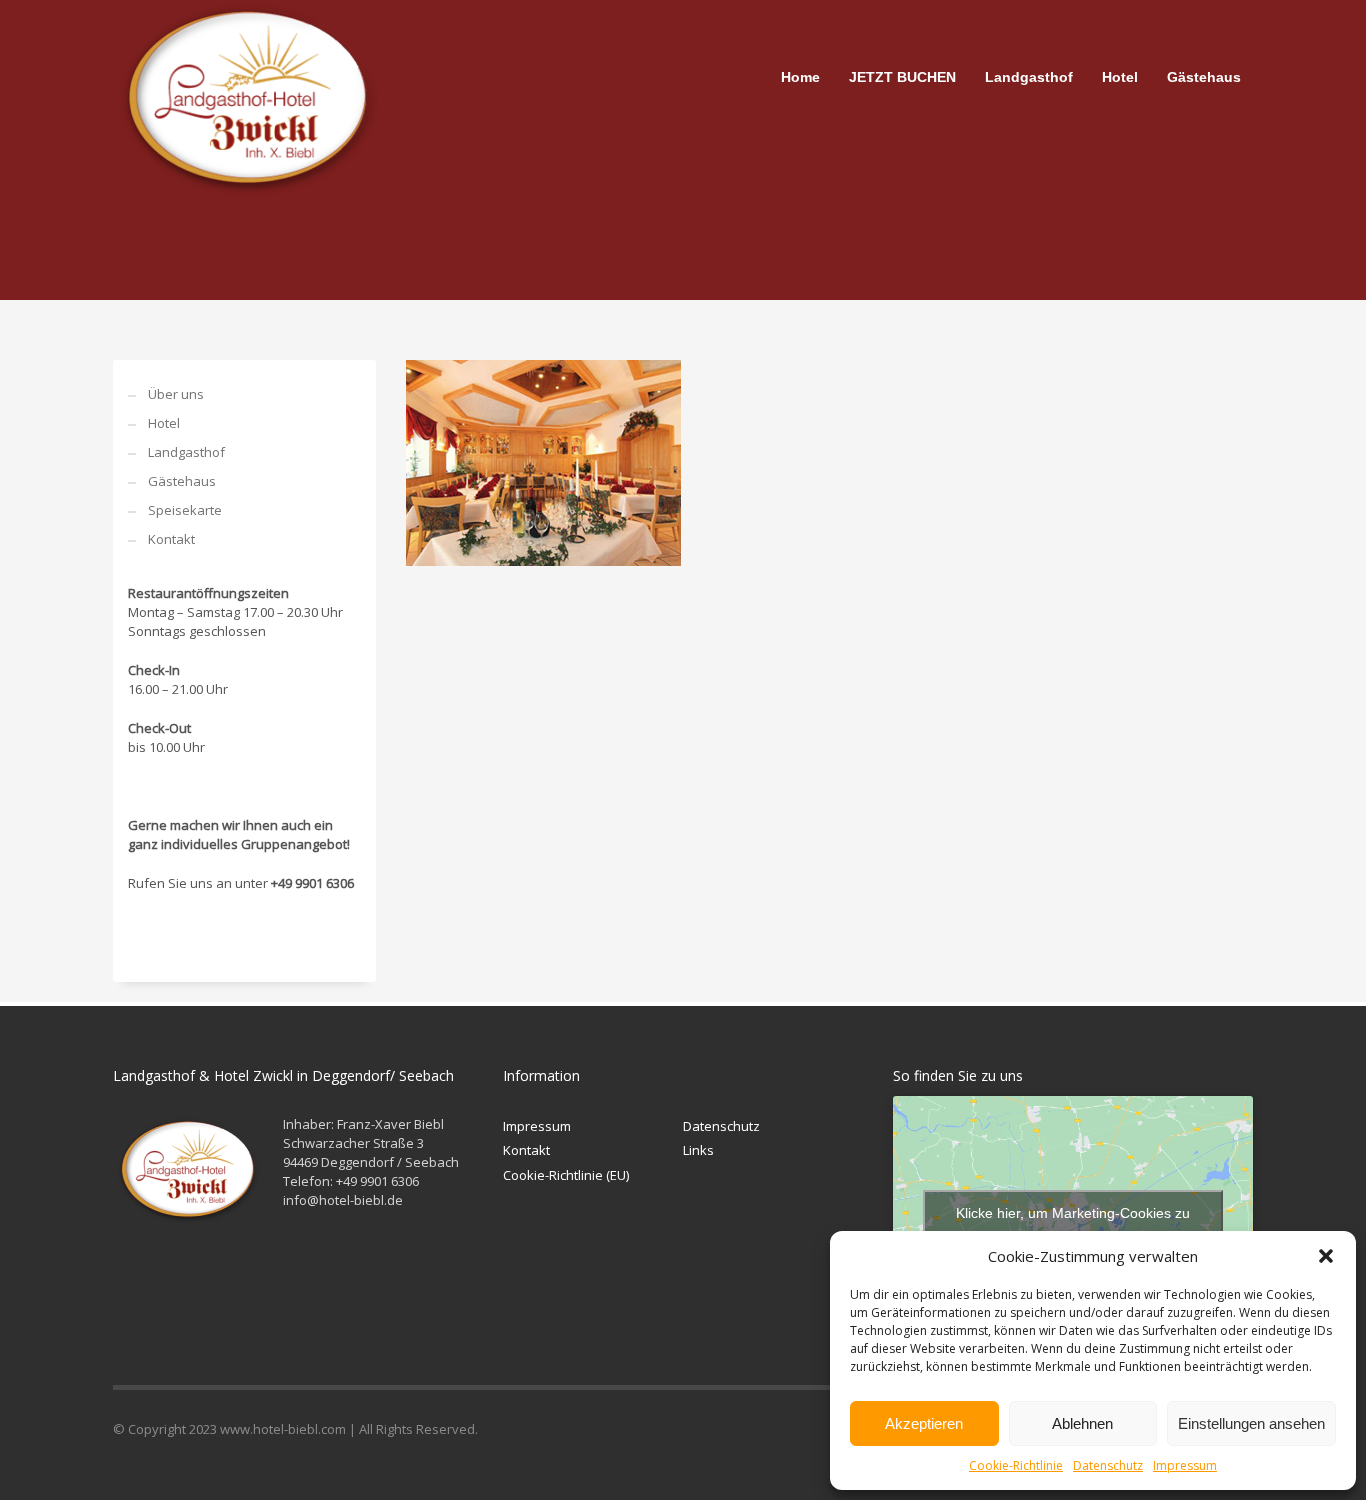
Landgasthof (186, 452)
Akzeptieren (924, 1423)
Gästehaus (182, 481)
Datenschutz (1108, 1465)
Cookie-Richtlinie (1016, 1465)
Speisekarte (185, 510)
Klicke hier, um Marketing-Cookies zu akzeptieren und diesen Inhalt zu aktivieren (1073, 1224)
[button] (1326, 1256)
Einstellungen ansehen (1251, 1423)
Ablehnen (1082, 1423)
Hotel (164, 423)
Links (698, 1150)
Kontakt (171, 539)
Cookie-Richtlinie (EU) (566, 1175)
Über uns (176, 394)
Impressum (1185, 1465)
